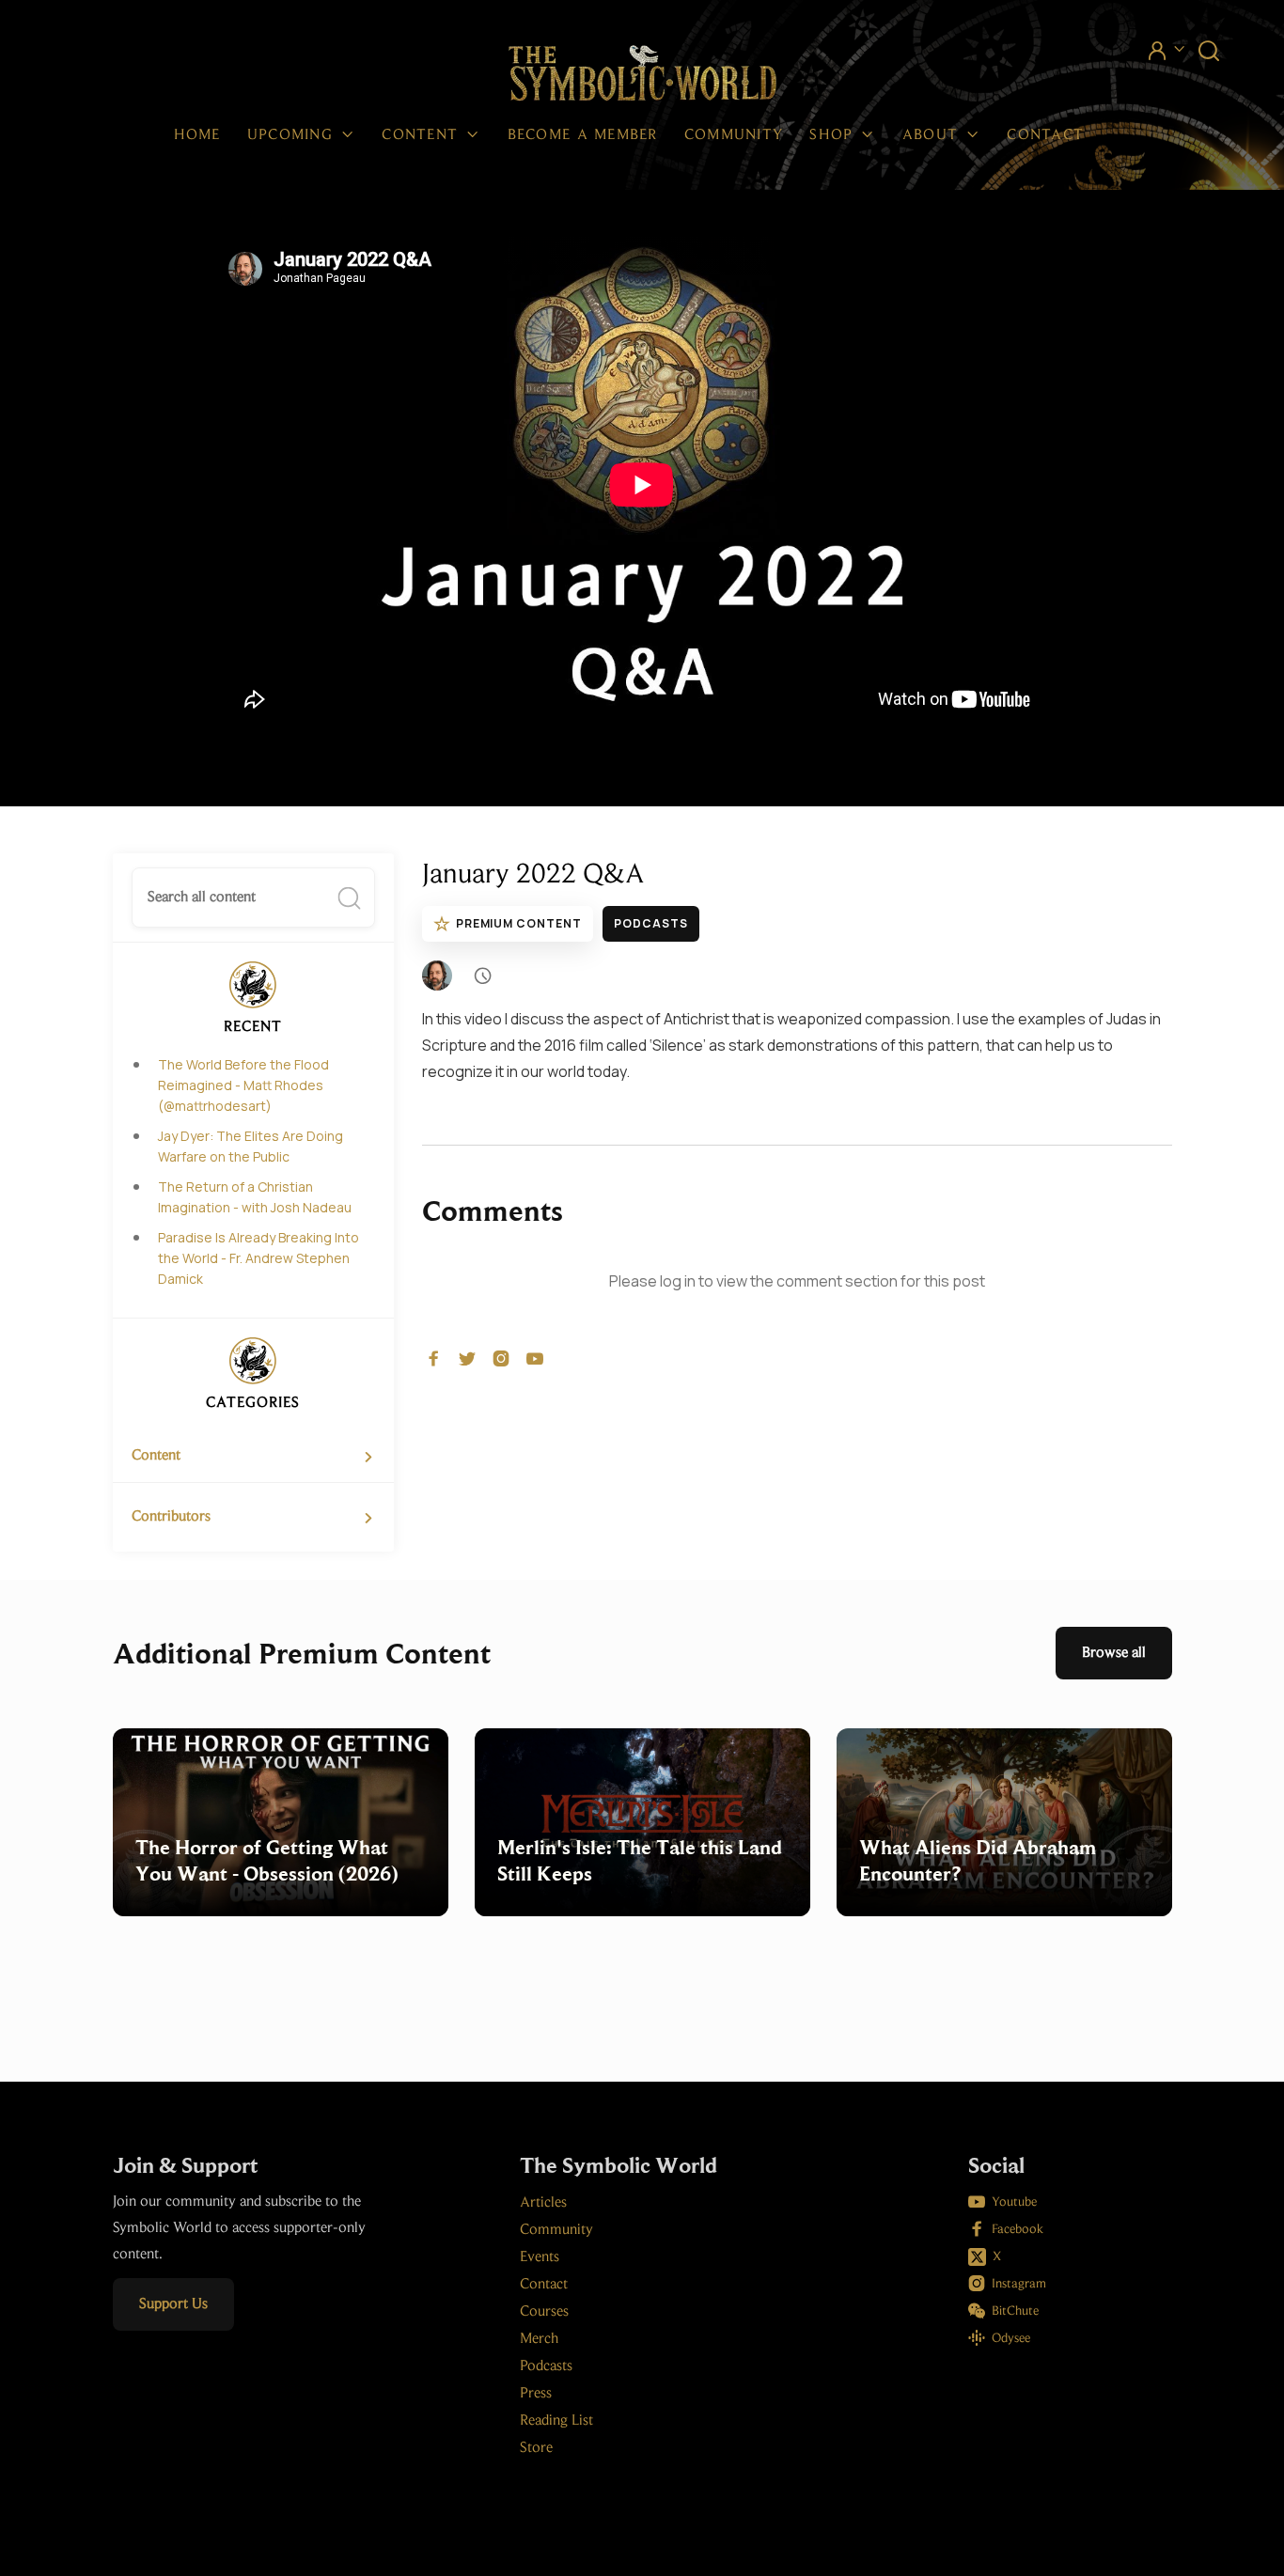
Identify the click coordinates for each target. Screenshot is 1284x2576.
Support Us (173, 2304)
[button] (302, 135)
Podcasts (651, 923)
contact (1045, 135)
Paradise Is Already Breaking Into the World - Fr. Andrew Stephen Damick (258, 1258)
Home (197, 135)
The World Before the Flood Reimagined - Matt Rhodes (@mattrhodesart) (243, 1085)
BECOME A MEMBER (583, 135)
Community (734, 135)
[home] (642, 74)
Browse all (1114, 1653)
